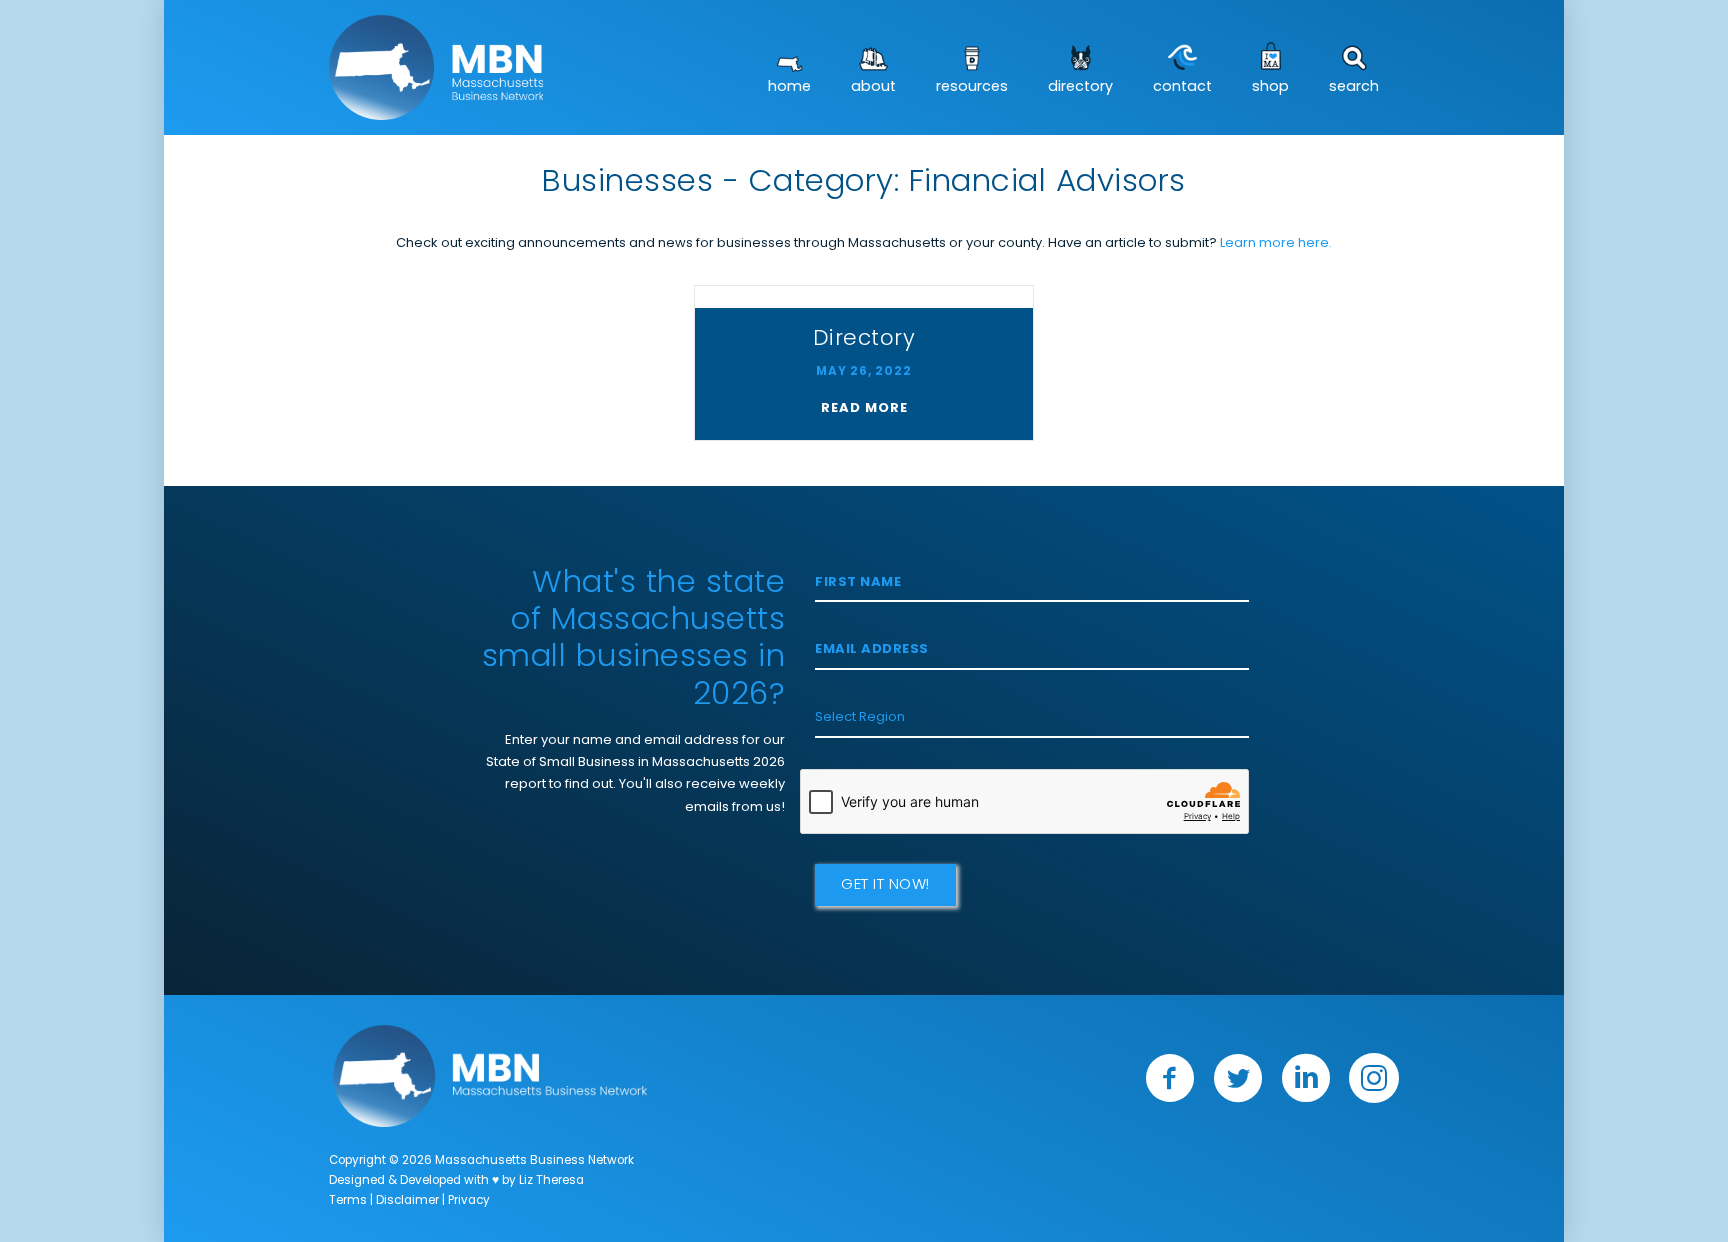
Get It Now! (885, 885)
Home (789, 87)
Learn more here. (1276, 243)
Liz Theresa (551, 1181)
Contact (1182, 87)
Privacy (469, 1201)
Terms (348, 1201)
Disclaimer (407, 1201)
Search (1354, 87)
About (873, 87)
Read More (864, 408)
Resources (972, 87)
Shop (1270, 87)
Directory (1080, 87)
